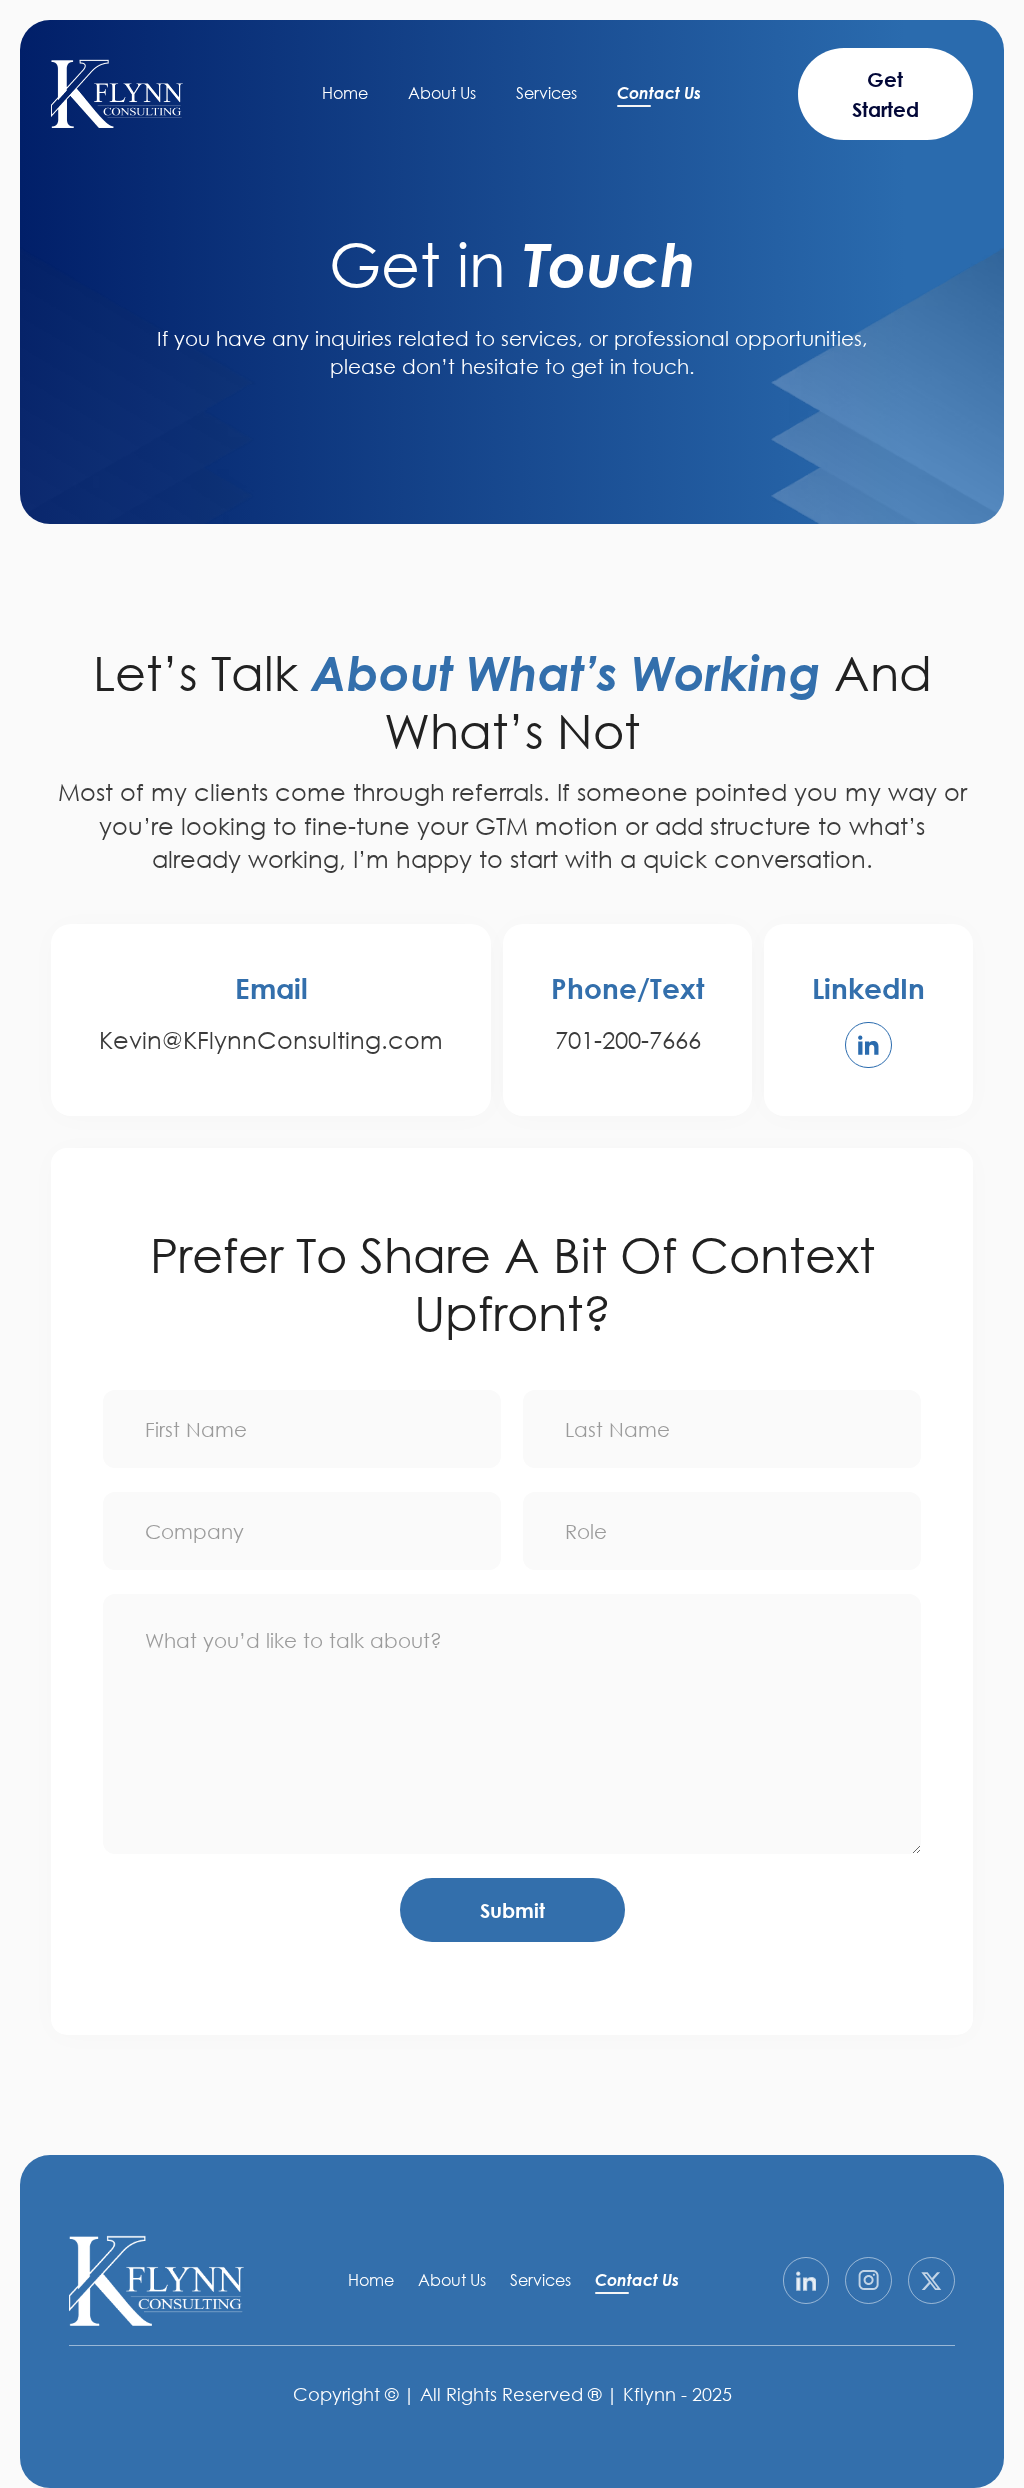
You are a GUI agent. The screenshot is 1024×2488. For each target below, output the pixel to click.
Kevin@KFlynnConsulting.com (271, 1039)
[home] (117, 94)
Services (546, 93)
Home (345, 93)
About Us (442, 93)
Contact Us (659, 93)
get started (885, 94)
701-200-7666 (628, 1039)
